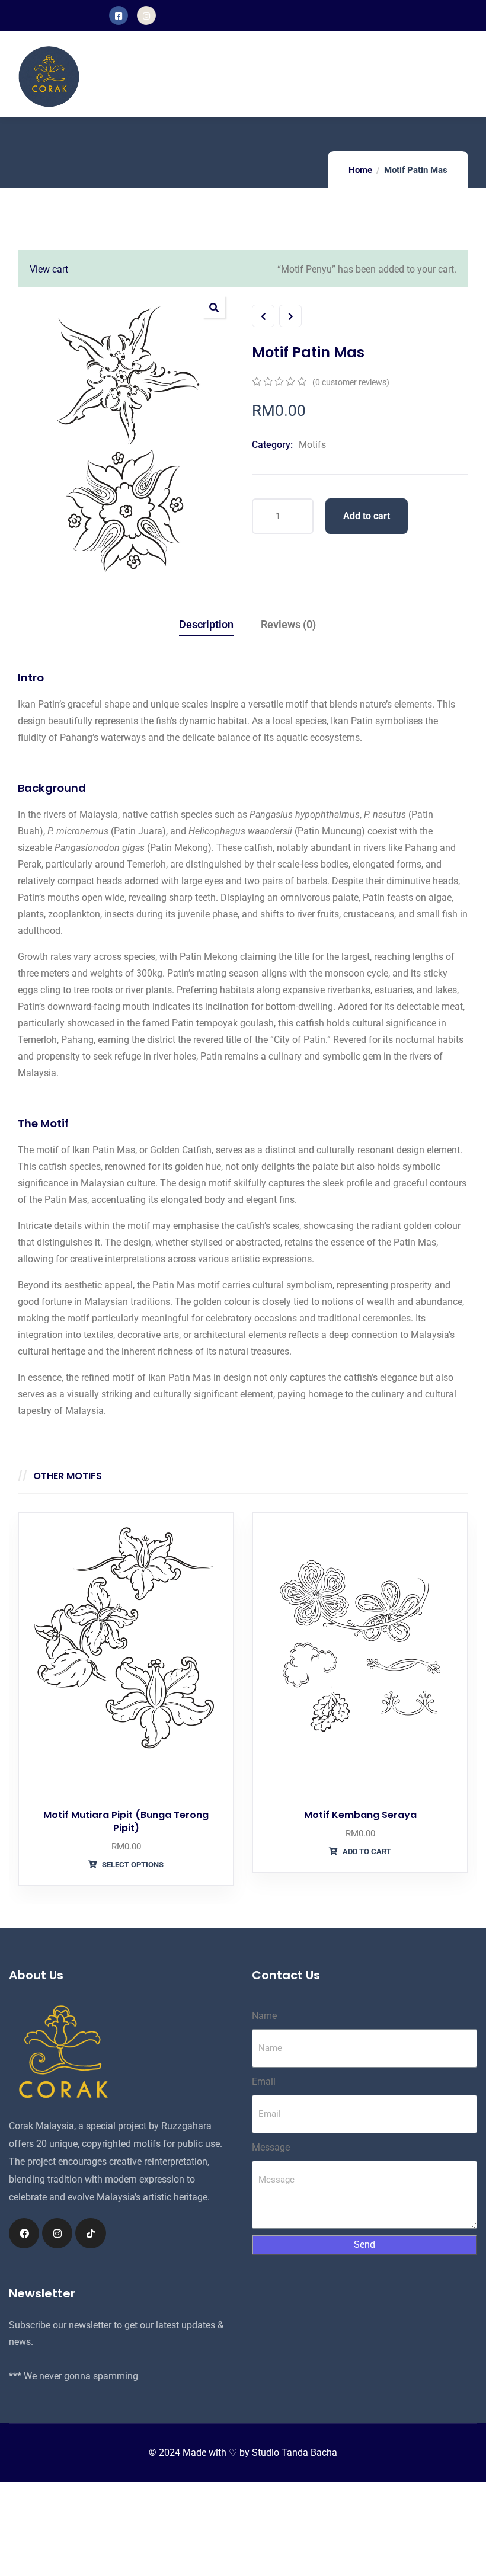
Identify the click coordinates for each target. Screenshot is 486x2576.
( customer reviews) (351, 382)
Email (264, 2081)
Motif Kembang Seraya (360, 1815)
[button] (214, 307)
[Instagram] (57, 2233)
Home (360, 170)
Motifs (312, 445)
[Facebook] (24, 2233)
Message (271, 2147)
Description (206, 624)
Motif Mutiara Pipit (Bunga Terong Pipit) (126, 1821)
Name (264, 2016)
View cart (49, 269)
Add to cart (367, 516)
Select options (132, 1865)
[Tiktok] (90, 2233)
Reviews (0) (288, 624)
